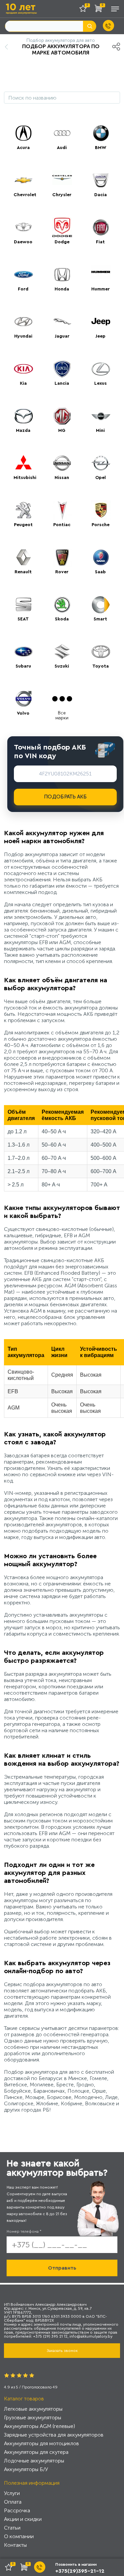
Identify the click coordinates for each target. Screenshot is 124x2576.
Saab (100, 572)
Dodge (62, 242)
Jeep (100, 336)
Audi (62, 148)
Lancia (62, 383)
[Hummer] (101, 275)
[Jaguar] (62, 322)
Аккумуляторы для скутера (36, 2452)
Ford (23, 289)
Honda (62, 289)
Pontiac (62, 525)
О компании (19, 2536)
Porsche (101, 525)
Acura (23, 148)
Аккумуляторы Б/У (26, 2469)
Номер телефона (24, 2231)
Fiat (100, 242)
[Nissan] (62, 463)
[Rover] (62, 557)
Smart (100, 619)
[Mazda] (23, 416)
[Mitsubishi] (23, 463)
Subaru (23, 666)
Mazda (23, 431)
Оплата (13, 2502)
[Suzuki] (62, 652)
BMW (101, 148)
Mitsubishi (25, 478)
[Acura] (23, 133)
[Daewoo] (23, 227)
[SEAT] (23, 604)
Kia (23, 383)
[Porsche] (101, 510)
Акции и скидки (23, 2519)
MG (62, 431)
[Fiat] (101, 227)
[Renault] (23, 557)
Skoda (62, 619)
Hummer (101, 289)
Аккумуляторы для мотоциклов (41, 2443)
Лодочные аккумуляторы (34, 2461)
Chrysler (62, 195)
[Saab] (101, 557)
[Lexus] (101, 369)
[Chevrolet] (23, 180)
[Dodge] (62, 227)
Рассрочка (17, 2510)
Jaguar (62, 336)
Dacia (101, 195)
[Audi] (62, 133)
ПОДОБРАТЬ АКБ (65, 797)
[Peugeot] (23, 510)
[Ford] (23, 275)
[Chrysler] (62, 180)
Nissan (62, 478)
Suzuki (62, 666)
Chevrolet (25, 195)
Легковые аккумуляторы (33, 2409)
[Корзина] (100, 10)
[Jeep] (101, 322)
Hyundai (23, 336)
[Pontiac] (62, 510)
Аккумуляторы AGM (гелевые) (40, 2426)
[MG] (62, 416)
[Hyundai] (23, 322)
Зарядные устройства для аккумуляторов (54, 2435)
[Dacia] (101, 180)
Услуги (12, 2493)
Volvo (23, 713)
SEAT (23, 619)
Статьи (12, 2528)
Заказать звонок (62, 2351)
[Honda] (62, 275)
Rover (62, 572)
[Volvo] (23, 699)
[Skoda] (62, 604)
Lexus (101, 383)
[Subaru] (23, 652)
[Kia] (23, 369)
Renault (23, 572)
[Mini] (101, 416)
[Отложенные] (85, 10)
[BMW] (101, 133)
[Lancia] (62, 369)
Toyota (101, 666)
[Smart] (101, 604)
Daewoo (23, 242)
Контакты (15, 2545)
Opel (101, 478)
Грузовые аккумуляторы (33, 2417)
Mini (100, 431)
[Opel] (101, 463)
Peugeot (23, 525)
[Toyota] (101, 652)
